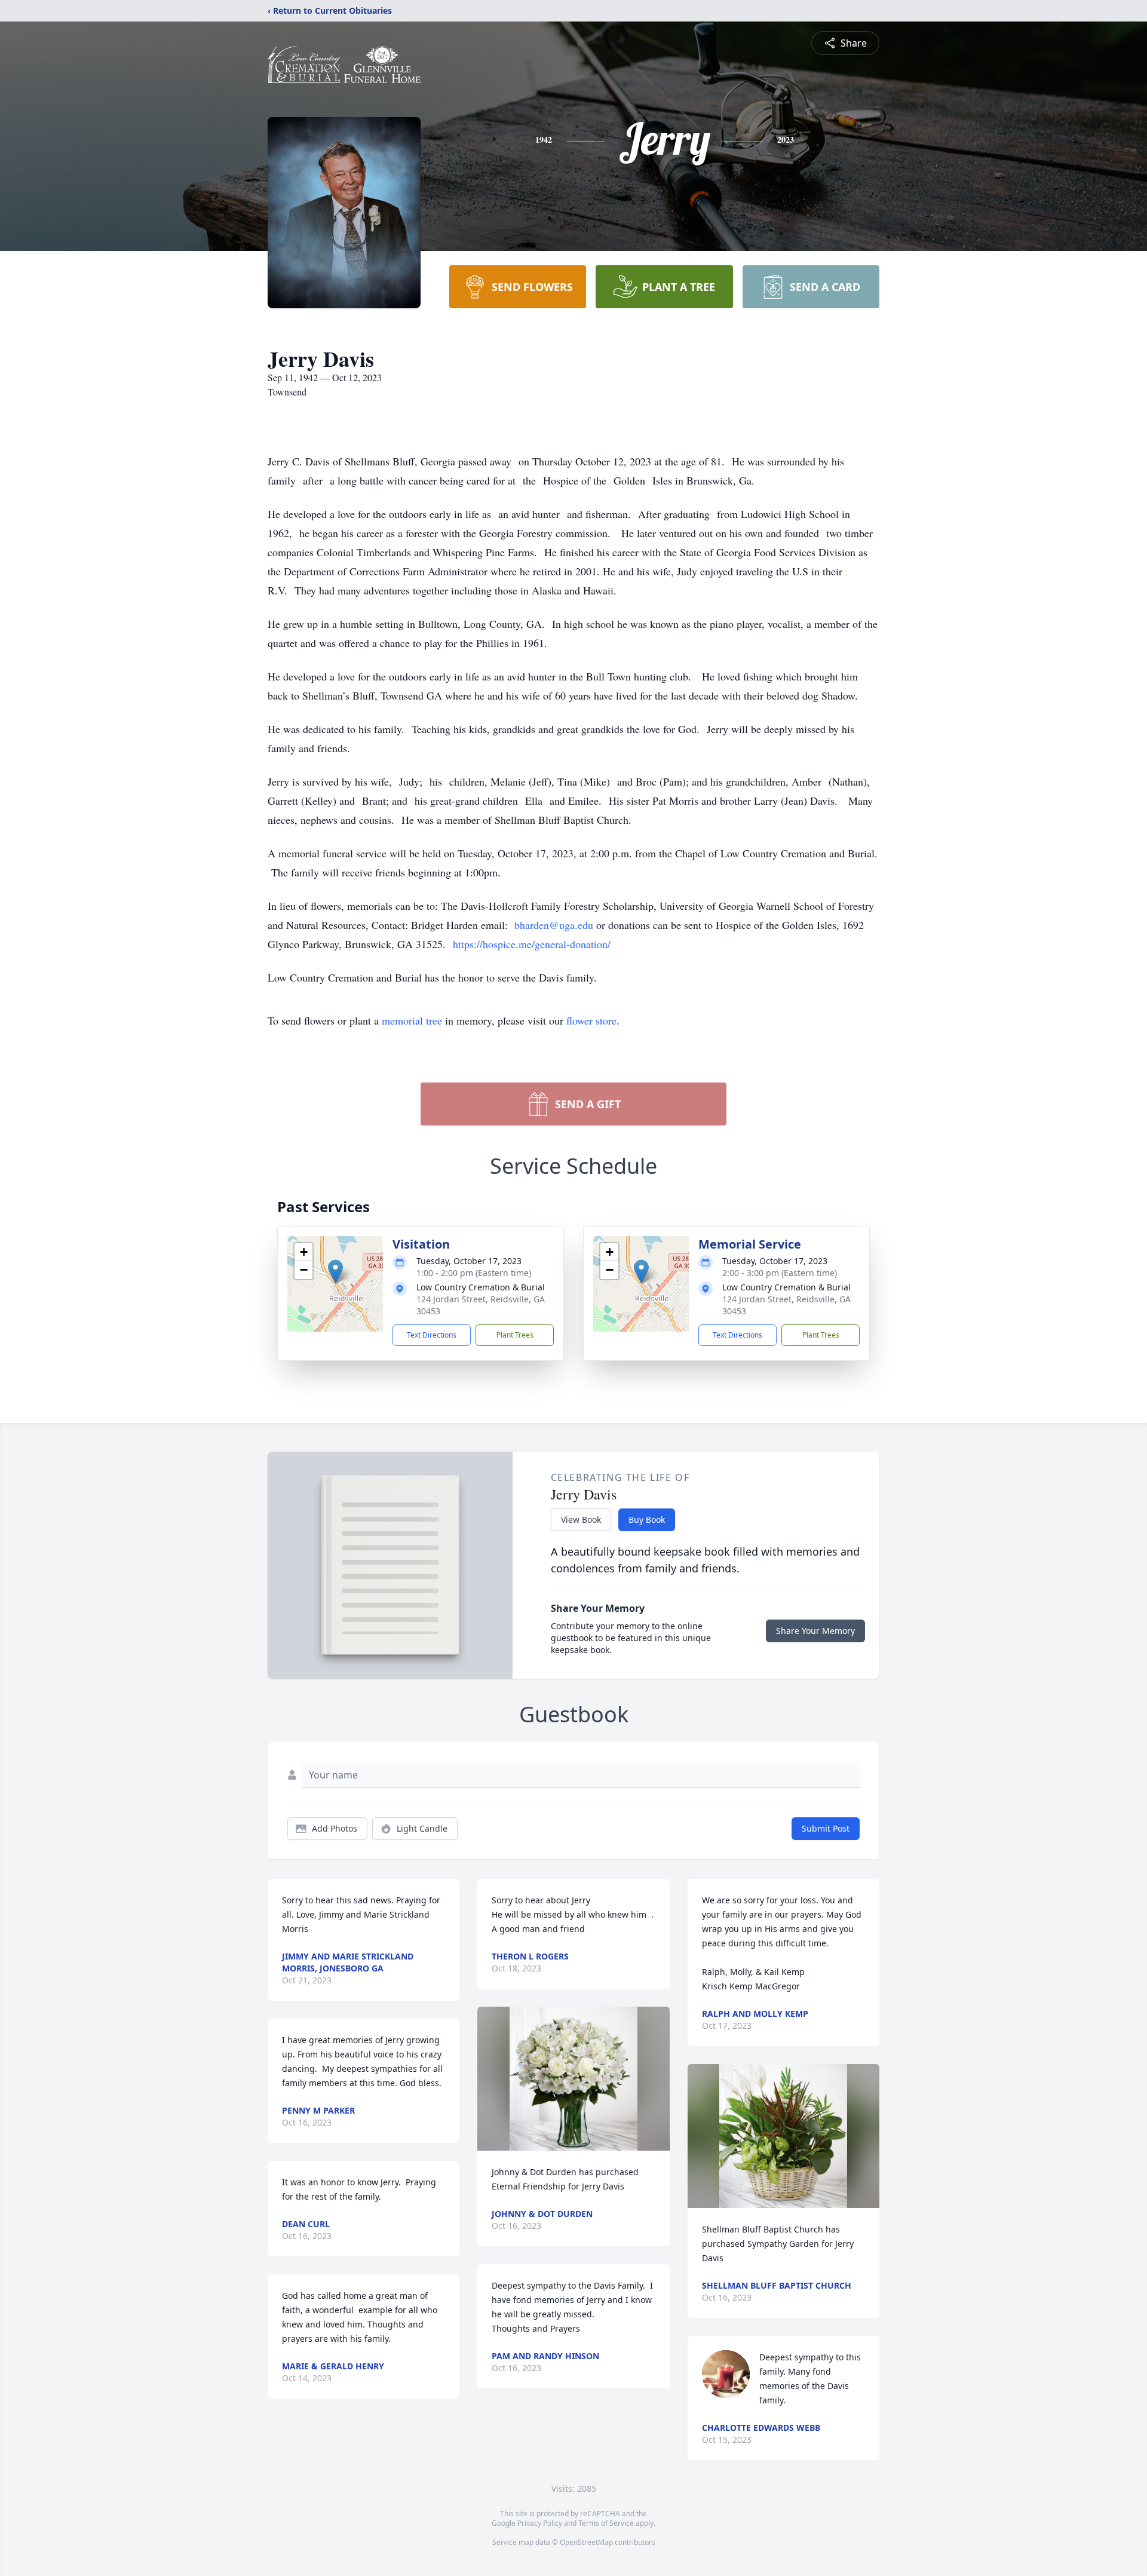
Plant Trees (515, 1335)
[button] (335, 1272)
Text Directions (432, 1335)
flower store (591, 1020)
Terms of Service (606, 2523)
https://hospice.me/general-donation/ (532, 944)
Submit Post (826, 1828)
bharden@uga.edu (555, 925)
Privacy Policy (540, 2523)
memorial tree (412, 1020)
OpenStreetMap (586, 2542)
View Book (581, 1519)
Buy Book (647, 1519)
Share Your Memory (815, 1631)
